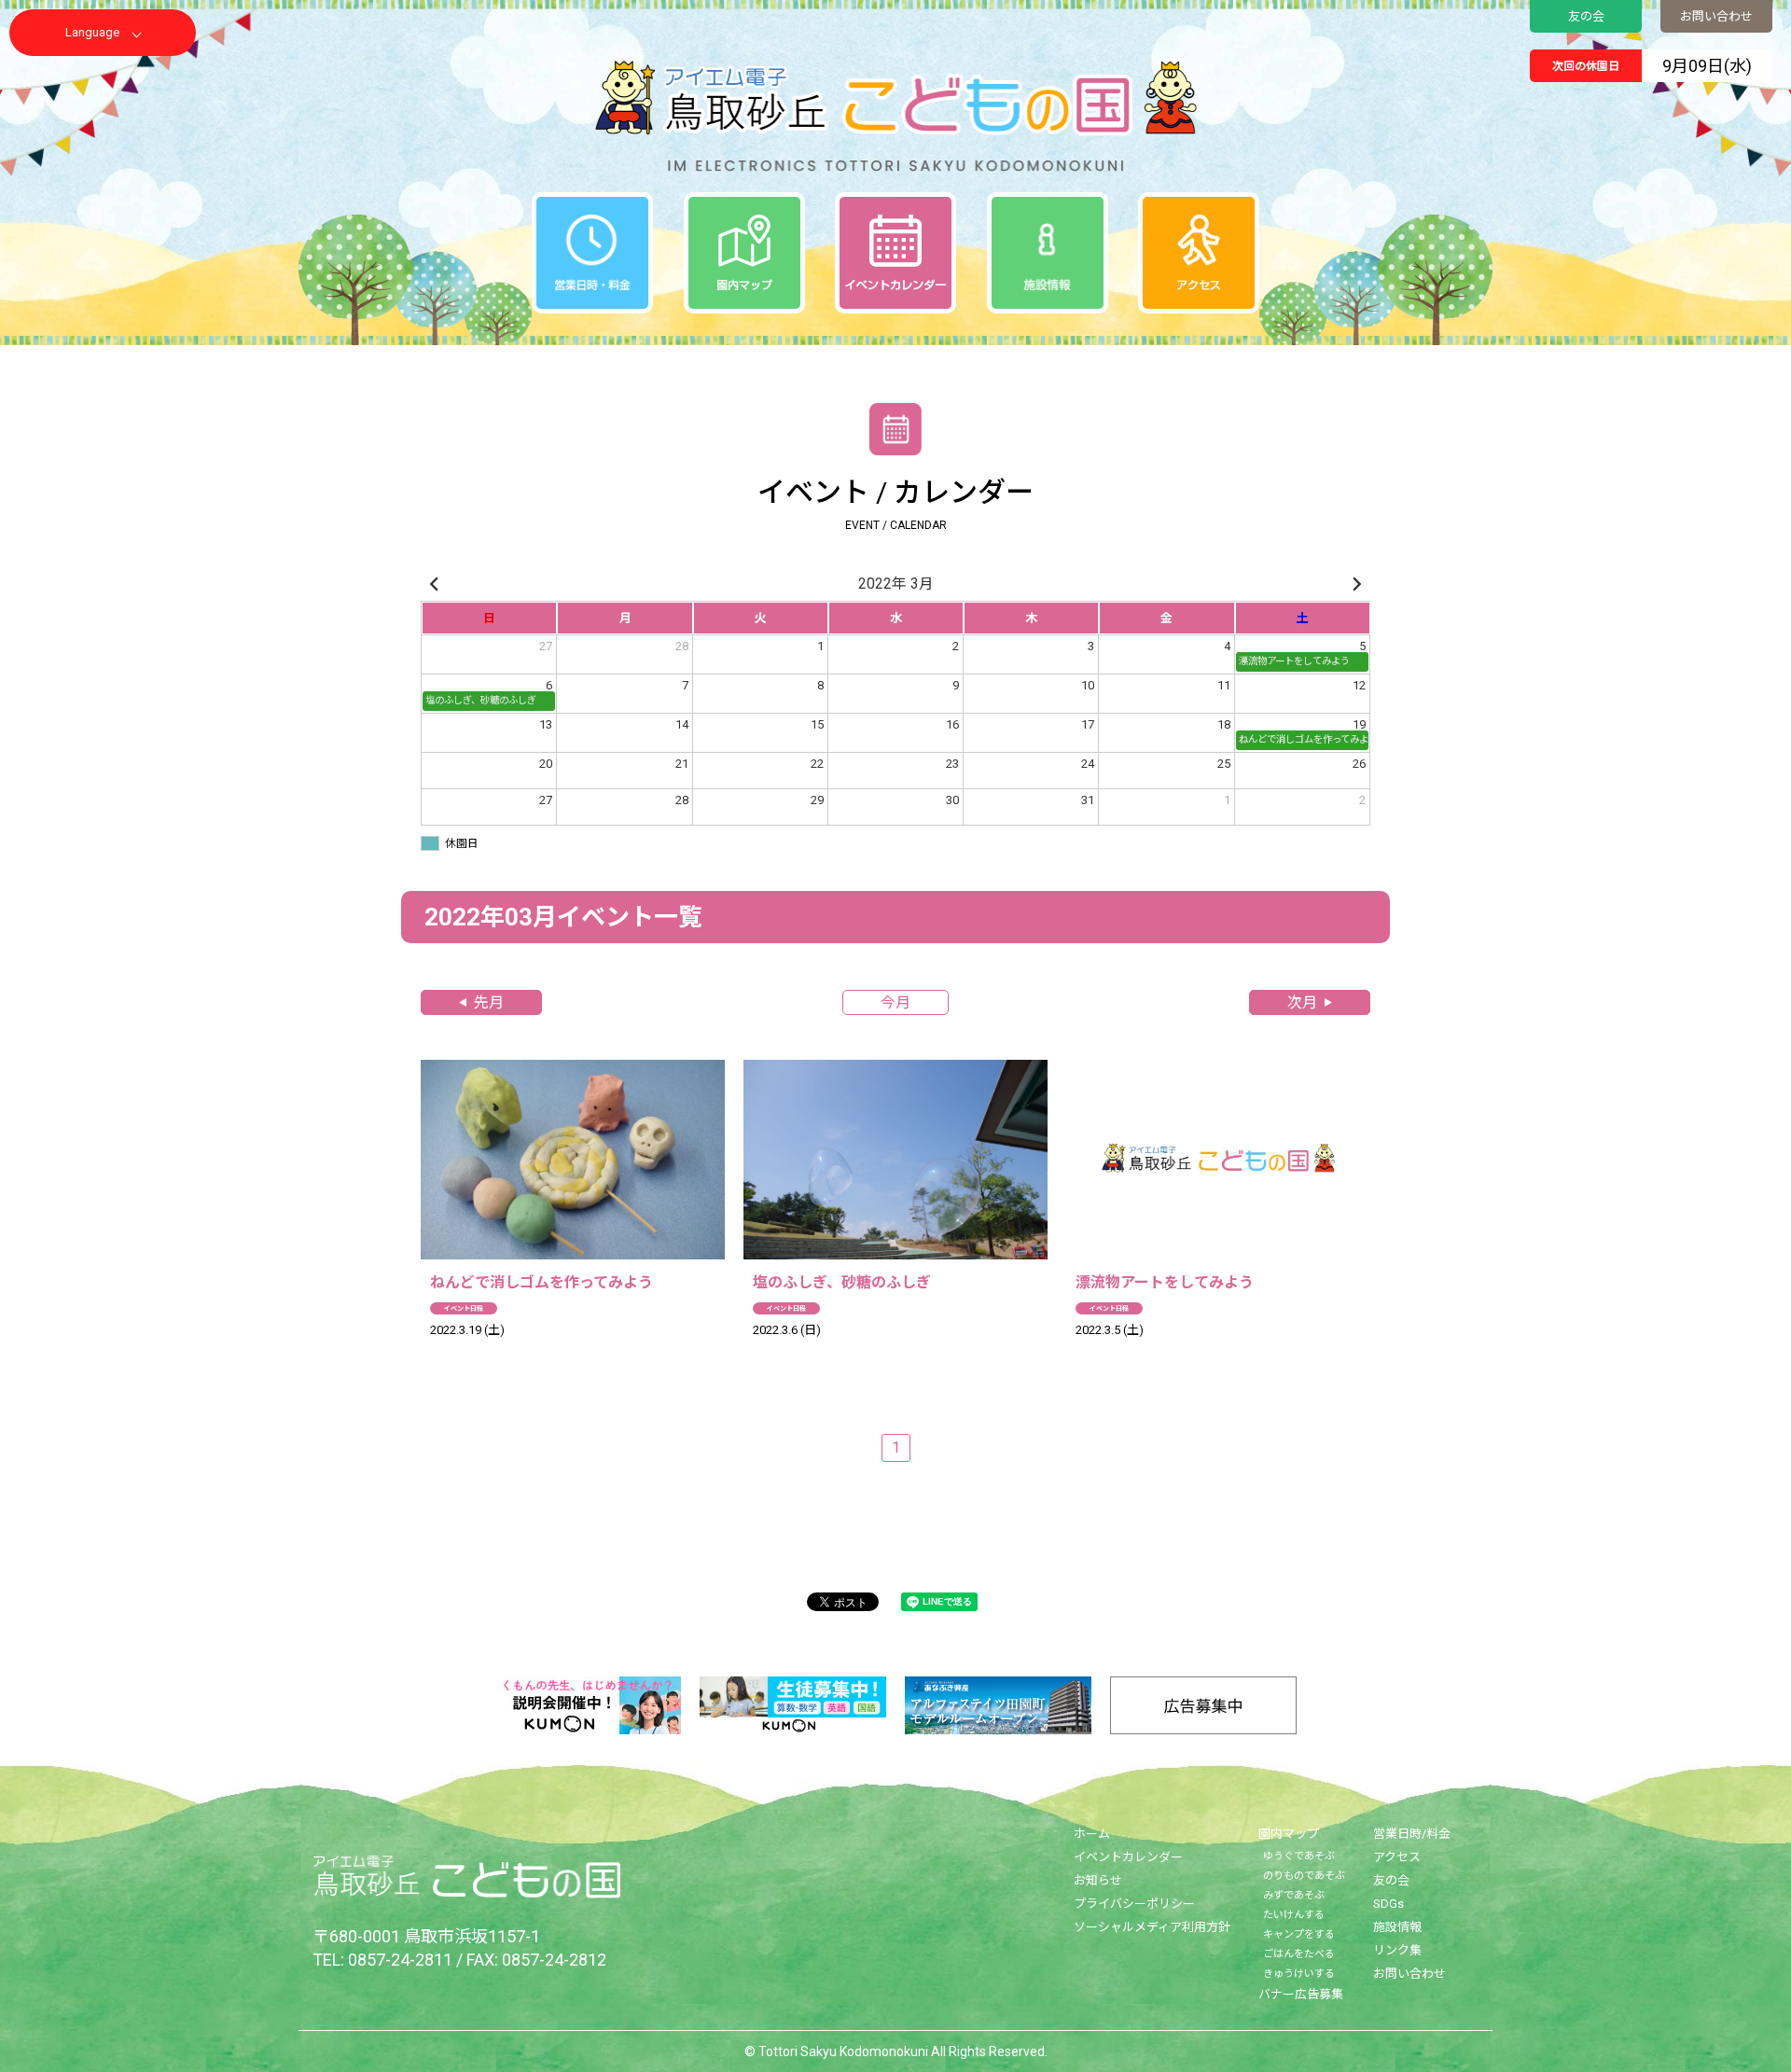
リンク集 (1397, 1950)
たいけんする (1294, 1915)
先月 (489, 1002)
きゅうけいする (1299, 1974)
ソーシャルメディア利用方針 (1152, 1927)
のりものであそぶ (1304, 1876)
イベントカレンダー (1128, 1857)
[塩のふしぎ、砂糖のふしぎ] (895, 1212)
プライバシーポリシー (1134, 1904)
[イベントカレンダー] (895, 253)
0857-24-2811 (400, 1960)
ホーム (1092, 1834)
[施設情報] (1048, 253)
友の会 (1586, 16)
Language (92, 32)
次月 (1302, 1002)
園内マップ (1289, 1834)
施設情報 (1397, 1927)
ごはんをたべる (1299, 1954)
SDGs (1388, 1904)
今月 (895, 1002)
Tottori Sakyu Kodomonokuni (843, 2051)
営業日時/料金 (1412, 1834)
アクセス (1397, 1857)
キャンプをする (1299, 1934)
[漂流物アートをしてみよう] (1218, 1212)
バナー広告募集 (1301, 1994)
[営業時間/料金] (592, 253)
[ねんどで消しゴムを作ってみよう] (573, 1212)
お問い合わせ (1716, 16)
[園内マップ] (744, 253)
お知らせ (1098, 1880)
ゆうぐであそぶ (1299, 1856)
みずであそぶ (1294, 1895)
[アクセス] (1199, 253)
